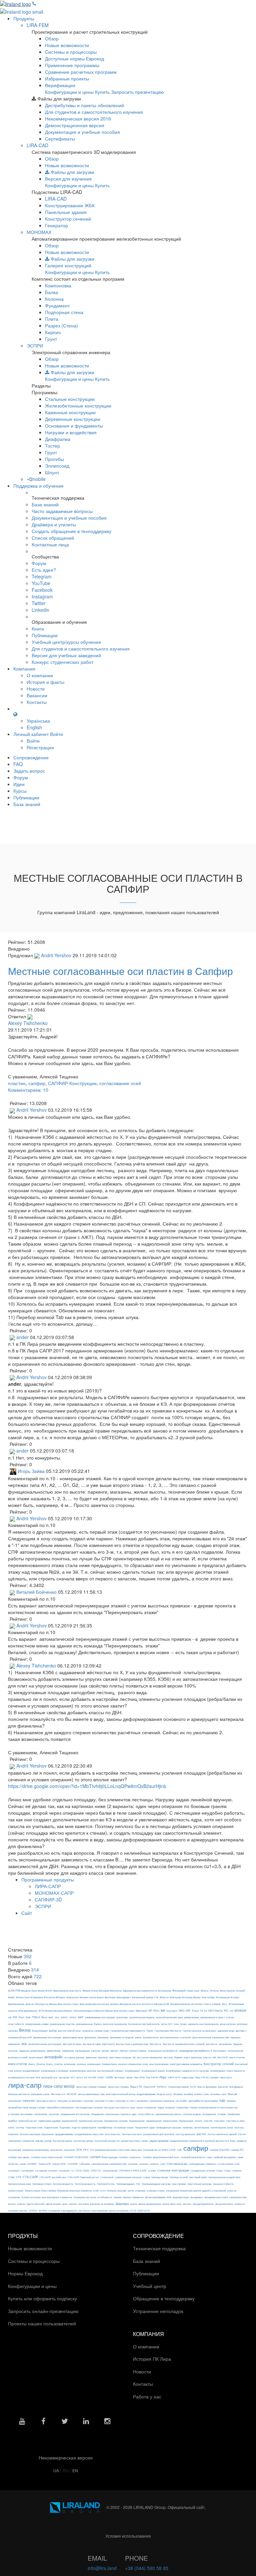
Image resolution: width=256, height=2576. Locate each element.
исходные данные (74, 2057)
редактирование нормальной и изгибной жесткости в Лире (203, 2141)
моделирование (146, 2094)
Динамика (103, 2037)
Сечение (133, 2164)
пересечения (170, 2121)
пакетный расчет (28, 2121)
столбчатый (107, 2177)
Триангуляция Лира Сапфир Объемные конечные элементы (58, 2191)
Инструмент (220, 2051)
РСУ (86, 2150)
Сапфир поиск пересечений (47, 2157)
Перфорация (186, 2121)
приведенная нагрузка (169, 2127)
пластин (17, 1083)
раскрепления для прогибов (159, 2134)
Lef (231, 2011)
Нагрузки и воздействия (71, 432)
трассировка (179, 2184)
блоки (183, 2024)
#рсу (225, 2004)
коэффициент (133, 2071)
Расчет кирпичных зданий (222, 2134)
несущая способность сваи (119, 2107)
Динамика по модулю (122, 2037)
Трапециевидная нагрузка (156, 2184)
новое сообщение (146, 2107)
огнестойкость (146, 2114)
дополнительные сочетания (175, 2037)
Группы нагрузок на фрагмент (199, 2031)
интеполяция (36, 2057)
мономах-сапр (218, 2094)
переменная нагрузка (91, 2121)
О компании (40, 675)
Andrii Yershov (56, 955)
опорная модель (192, 2114)
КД (134, 2057)
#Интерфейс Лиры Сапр (186, 1990)
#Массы (164, 1997)
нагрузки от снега (104, 2101)
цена (65, 2204)
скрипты (154, 2164)
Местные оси (58, 2094)
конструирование (159, 2064)
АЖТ (81, 2017)
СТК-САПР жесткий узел (53, 2177)
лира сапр (187, 2077)
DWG (181, 2011)
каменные (91, 2057)
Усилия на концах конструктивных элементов (47, 2197)
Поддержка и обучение (38, 486)
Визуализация (40, 2030)
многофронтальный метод (121, 2094)
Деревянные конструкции (73, 419)
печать (198, 2121)
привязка (188, 2127)
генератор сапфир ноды (95, 2031)
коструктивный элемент (110, 2071)
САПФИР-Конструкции (72, 1083)
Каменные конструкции (70, 412)
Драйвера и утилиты (54, 524)
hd (206, 2011)
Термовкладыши (125, 2184)
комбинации (94, 2064)
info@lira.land (102, 2568)
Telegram (42, 576)
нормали (170, 2107)
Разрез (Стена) (61, 325)
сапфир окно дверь (19, 2157)
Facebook (42, 590)
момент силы (202, 2094)
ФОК (169, 2197)
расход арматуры (185, 2134)
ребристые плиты (131, 2141)
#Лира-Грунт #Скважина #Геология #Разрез (40, 1997)
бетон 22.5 (167, 2024)
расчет (201, 2134)
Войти (33, 741)
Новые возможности (67, 45)
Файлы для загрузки (72, 172)
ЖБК (24, 2044)
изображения (83, 2051)
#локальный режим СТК (145, 1997)
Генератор (56, 225)
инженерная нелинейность (163, 2050)
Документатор (151, 2037)
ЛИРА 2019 (174, 2077)
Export (195, 2011)
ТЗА (138, 2184)
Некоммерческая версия (78, 118)
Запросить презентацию (137, 92)
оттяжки (222, 2114)
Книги (38, 628)
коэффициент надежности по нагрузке (187, 2071)
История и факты (45, 682)
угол (103, 2191)
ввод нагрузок (228, 2024)
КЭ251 (101, 2077)
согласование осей (120, 1083)
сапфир (37, 1083)
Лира (163, 2077)
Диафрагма (58, 439)
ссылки (152, 2170)
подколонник (51, 2127)
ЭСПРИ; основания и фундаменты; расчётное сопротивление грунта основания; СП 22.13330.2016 (94, 2211)
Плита (52, 319)
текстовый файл (198, 2177)
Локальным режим (178, 2087)
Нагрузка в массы (46, 2101)
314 (35, 1970)
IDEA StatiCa (215, 2011)
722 (38, 1976)
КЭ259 (109, 2077)
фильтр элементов (133, 2197)
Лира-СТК (136, 2087)
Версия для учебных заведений (66, 655)
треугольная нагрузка (199, 2184)
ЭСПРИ (35, 345)
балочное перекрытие (115, 2024)
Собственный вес (177, 2164)
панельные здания (49, 2121)
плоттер (20, 2127)
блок (176, 2024)
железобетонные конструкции (45, 2044)
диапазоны (90, 2037)
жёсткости (212, 2044)
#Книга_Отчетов (210, 1991)
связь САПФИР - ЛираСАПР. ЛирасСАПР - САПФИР (49, 2164)
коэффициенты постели (21, 2077)
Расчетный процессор (107, 2141)
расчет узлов (43, 2141)
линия (129, 2077)
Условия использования (128, 2536)
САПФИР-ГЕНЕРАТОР (76, 2157)
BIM (163, 2010)
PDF (15, 2017)
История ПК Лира (153, 2359)
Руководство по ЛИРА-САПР (159, 2150)
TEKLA (36, 2017)
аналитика (122, 2017)
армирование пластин (62, 2024)
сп (73, 2170)
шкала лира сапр (172, 2204)
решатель (69, 2150)
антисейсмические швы (169, 2017)
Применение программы (72, 65)
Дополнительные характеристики (211, 2037)
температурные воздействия (224, 2177)
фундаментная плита (216, 2197)
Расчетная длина (62, 2141)
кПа (38, 2077)
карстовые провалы (120, 2057)
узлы (131, 2190)
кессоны (168, 2057)
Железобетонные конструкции (78, 406)
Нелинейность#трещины (60, 2107)
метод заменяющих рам (91, 2094)
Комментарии (109, 2064)
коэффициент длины (153, 2071)
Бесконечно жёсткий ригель (144, 2024)
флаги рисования (155, 2197)
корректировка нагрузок (83, 2071)
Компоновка (58, 285)
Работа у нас (148, 2396)
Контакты (37, 702)
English (34, 727)
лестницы (119, 2077)
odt (10, 2017)
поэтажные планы (124, 2127)
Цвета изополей (35, 2204)
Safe (28, 2017)
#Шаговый (141, 2011)
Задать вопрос (29, 771)
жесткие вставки (92, 2044)
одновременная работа (168, 2114)
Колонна (54, 299)
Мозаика (178, 2094)
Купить (102, 92)
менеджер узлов (40, 2094)
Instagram (42, 596)
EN (75, 2470)
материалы (236, 2087)
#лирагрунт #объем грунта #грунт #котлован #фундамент (98, 1997)
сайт (179, 2150)
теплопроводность (63, 2184)
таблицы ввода (160, 2177)
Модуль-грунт (164, 2094)
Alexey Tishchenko (28, 1023)
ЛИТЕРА (162, 2087)
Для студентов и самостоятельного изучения (94, 112)
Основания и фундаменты (74, 426)
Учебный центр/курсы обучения (66, 642)
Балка (51, 292)
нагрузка (29, 2101)
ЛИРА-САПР (48, 1886)
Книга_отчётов (54, 2064)
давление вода (226, 2031)
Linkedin (40, 610)
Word (44, 2017)
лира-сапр (25, 2085)
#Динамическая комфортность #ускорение (147, 1991)
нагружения (15, 2101)
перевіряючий (69, 2121)
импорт (114, 2050)
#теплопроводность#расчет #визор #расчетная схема (104, 2011)
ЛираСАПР (149, 2087)
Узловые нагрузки (116, 2191)
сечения (144, 2164)
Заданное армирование (32, 2050)
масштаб (223, 2087)
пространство (113, 2134)
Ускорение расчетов (85, 2197)
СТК (19, 2177)
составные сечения (46, 2170)
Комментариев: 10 (28, 1090)
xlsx (57, 2017)
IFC (226, 2010)
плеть (11, 2127)
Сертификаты (60, 139)
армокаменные (84, 2024)
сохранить (64, 2170)
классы (207, 2057)
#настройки (208, 1997)
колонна (81, 2064)
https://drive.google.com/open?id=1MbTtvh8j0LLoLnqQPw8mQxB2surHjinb (87, 1786)
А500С (73, 2017)
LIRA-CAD (37, 145)
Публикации (45, 635)
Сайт (27, 1913)
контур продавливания (27, 2071)
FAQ (18, 764)
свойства (13, 2164)
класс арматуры (193, 2057)
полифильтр (105, 2127)
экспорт (187, 2204)
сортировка (27, 2170)
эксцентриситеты (203, 2204)
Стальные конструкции (70, 399)
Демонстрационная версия (75, 125)
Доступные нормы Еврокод (74, 58)
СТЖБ (11, 2177)
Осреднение (209, 2114)
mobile (39, 479)
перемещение (137, 2121)
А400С (64, 2017)
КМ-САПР (223, 2057)
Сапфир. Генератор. (130, 2157)
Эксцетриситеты (224, 2204)
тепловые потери (42, 2184)
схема (146, 2177)
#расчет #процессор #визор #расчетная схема (52, 2004)
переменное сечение (116, 2121)
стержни (237, 2170)
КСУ (73, 2077)
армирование (191, 2017)
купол (79, 2077)
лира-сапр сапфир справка (91, 2087)
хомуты (21, 2204)
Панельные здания (66, 212)
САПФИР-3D (48, 1899)
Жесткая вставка (72, 2044)
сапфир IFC (237, 2150)
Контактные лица (50, 544)
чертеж (73, 2204)
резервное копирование (36, 2150)
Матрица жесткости (19, 2094)
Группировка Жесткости (168, 2031)
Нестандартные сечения (89, 2107)
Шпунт (52, 472)
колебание (70, 2064)
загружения (225, 2044)
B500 (156, 2011)
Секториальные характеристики (109, 2164)
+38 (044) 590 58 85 (147, 2568)
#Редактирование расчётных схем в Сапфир (195, 2004)
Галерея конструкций (68, 265)
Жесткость (155, 2044)
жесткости (108, 2044)
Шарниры (122, 2204)
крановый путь (49, 2077)
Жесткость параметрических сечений (184, 2044)
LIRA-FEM (38, 25)
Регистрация (40, 747)
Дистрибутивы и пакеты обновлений (84, 105)
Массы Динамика (207, 2087)
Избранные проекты (67, 78)
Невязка (231, 2101)
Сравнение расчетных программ (81, 72)
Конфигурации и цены (69, 92)
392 (28, 1956)
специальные (110, 2170)
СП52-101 (96, 2170)
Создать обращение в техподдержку (71, 531)
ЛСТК (193, 2087)
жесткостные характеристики (132, 2044)
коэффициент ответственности (228, 2071)
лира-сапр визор (59, 2086)
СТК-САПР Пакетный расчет (83, 2177)
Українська (38, 721)
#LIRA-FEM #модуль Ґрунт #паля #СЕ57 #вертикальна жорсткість (45, 1991)
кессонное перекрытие (150, 2057)
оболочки (54, 2114)
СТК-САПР (30, 2177)
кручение (64, 2077)
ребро (145, 2141)
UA (57, 2470)
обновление (41, 2114)
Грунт (51, 339)
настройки (181, 2101)
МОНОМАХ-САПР (54, 1893)
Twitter (39, 603)
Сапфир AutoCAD (219, 2150)
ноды (161, 2107)
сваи (209, 2157)
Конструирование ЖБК (70, 205)
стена (219, 2170)
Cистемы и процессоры (71, 52)
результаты (56, 2150)
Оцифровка (234, 2114)
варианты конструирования (203, 2024)
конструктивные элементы (186, 2064)
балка (98, 2024)
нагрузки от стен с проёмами (132, 2101)
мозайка (188, 2094)
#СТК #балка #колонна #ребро (55, 2011)
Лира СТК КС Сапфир (207, 2077)
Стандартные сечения (203, 2170)
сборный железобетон (193, 2157)
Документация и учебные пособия (82, 132)
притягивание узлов (222, 2127)
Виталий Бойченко (36, 1592)
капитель (103, 2057)
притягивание (202, 2127)
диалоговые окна (73, 2037)
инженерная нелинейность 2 (196, 2050)
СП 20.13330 (82, 2170)
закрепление (54, 2051)
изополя (96, 2050)
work (51, 2017)
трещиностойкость (223, 2184)
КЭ (85, 2077)
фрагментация (181, 2197)
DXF (188, 2010)
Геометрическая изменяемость (128, 2031)
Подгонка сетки (34, 2127)
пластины (219, 2121)
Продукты (24, 18)
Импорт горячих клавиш (133, 2051)
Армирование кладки (37, 2024)
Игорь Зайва (31, 1471)
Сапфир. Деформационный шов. (161, 2157)
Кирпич (53, 332)
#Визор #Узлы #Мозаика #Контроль (102, 1991)
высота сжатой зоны (69, 2031)
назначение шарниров (162, 2101)
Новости (36, 689)
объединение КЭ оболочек (75, 2114)
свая (240, 2157)
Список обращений (53, 538)
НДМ (222, 2101)
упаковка (140, 2191)
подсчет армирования (84, 2127)
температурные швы (19, 2184)
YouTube (41, 583)
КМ (214, 2057)
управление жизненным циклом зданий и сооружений (196, 2191)
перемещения (154, 2121)
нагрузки (88, 2101)
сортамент (14, 2170)
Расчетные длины (83, 2141)
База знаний (45, 504)
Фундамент (57, 305)
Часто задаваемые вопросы (62, 511)
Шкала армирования (150, 2204)
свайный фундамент (225, 2157)
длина (138, 2037)
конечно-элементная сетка (133, 2064)
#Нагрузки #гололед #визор (185, 1997)
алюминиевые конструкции (100, 2017)
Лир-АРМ (139, 2077)
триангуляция (16, 2190)
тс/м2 (96, 2191)
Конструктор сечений (68, 219)
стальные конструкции (173, 2170)
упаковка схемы (156, 2191)
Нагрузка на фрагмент (70, 2101)
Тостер (52, 446)
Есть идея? (44, 570)
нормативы (182, 2107)
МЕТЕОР (72, 2094)
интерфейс (54, 2057)
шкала (133, 2204)
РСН (79, 2149)
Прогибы (54, 459)
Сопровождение (31, 757)
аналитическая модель (142, 2017)
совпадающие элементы (203, 2164)
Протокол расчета (132, 2134)
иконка (105, 2051)
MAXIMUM (240, 2010)
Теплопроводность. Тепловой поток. (95, 2184)
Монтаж (232, 2094)
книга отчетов (237, 2057)
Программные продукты (48, 1879)
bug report (172, 2011)
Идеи (19, 784)
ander (22, 1337)
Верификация (60, 85)
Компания (24, 669)
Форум (39, 563)
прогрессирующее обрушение (37, 2134)
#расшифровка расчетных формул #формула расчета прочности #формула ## (124, 2004)
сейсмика (85, 2164)
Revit (21, 2017)
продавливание (64, 2134)
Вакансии (37, 695)
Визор (25, 2030)
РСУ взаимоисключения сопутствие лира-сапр (116, 2150)
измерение (68, 2051)
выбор (53, 2030)
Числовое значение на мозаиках (96, 2204)
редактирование (159, 2141)
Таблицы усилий (178, 2177)
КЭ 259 (92, 2077)
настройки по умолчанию (203, 2101)
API (150, 2010)
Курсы (20, 791)
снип (163, 2164)
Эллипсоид (57, 466)
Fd (202, 2011)
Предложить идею (145, 2127)
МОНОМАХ (39, 232)
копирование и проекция (55, 2071)
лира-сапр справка (118, 2087)
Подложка (65, 2127)
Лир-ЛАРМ (152, 2077)
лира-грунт (226, 2077)
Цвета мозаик (53, 2204)
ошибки (12, 2121)
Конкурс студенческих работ (62, 662)
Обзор (52, 38)
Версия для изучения (68, 179)
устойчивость (105, 2197)
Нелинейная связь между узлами (27, 2107)
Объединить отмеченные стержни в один (114, 2114)
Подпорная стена (64, 312)
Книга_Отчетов (37, 2064)
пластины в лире (235, 2121)
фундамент (197, 2197)
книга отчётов (17, 2064)
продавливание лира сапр (89, 2134)
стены (227, 2170)
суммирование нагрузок (128, 2177)
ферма (118, 2197)
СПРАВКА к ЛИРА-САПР (133, 2170)
